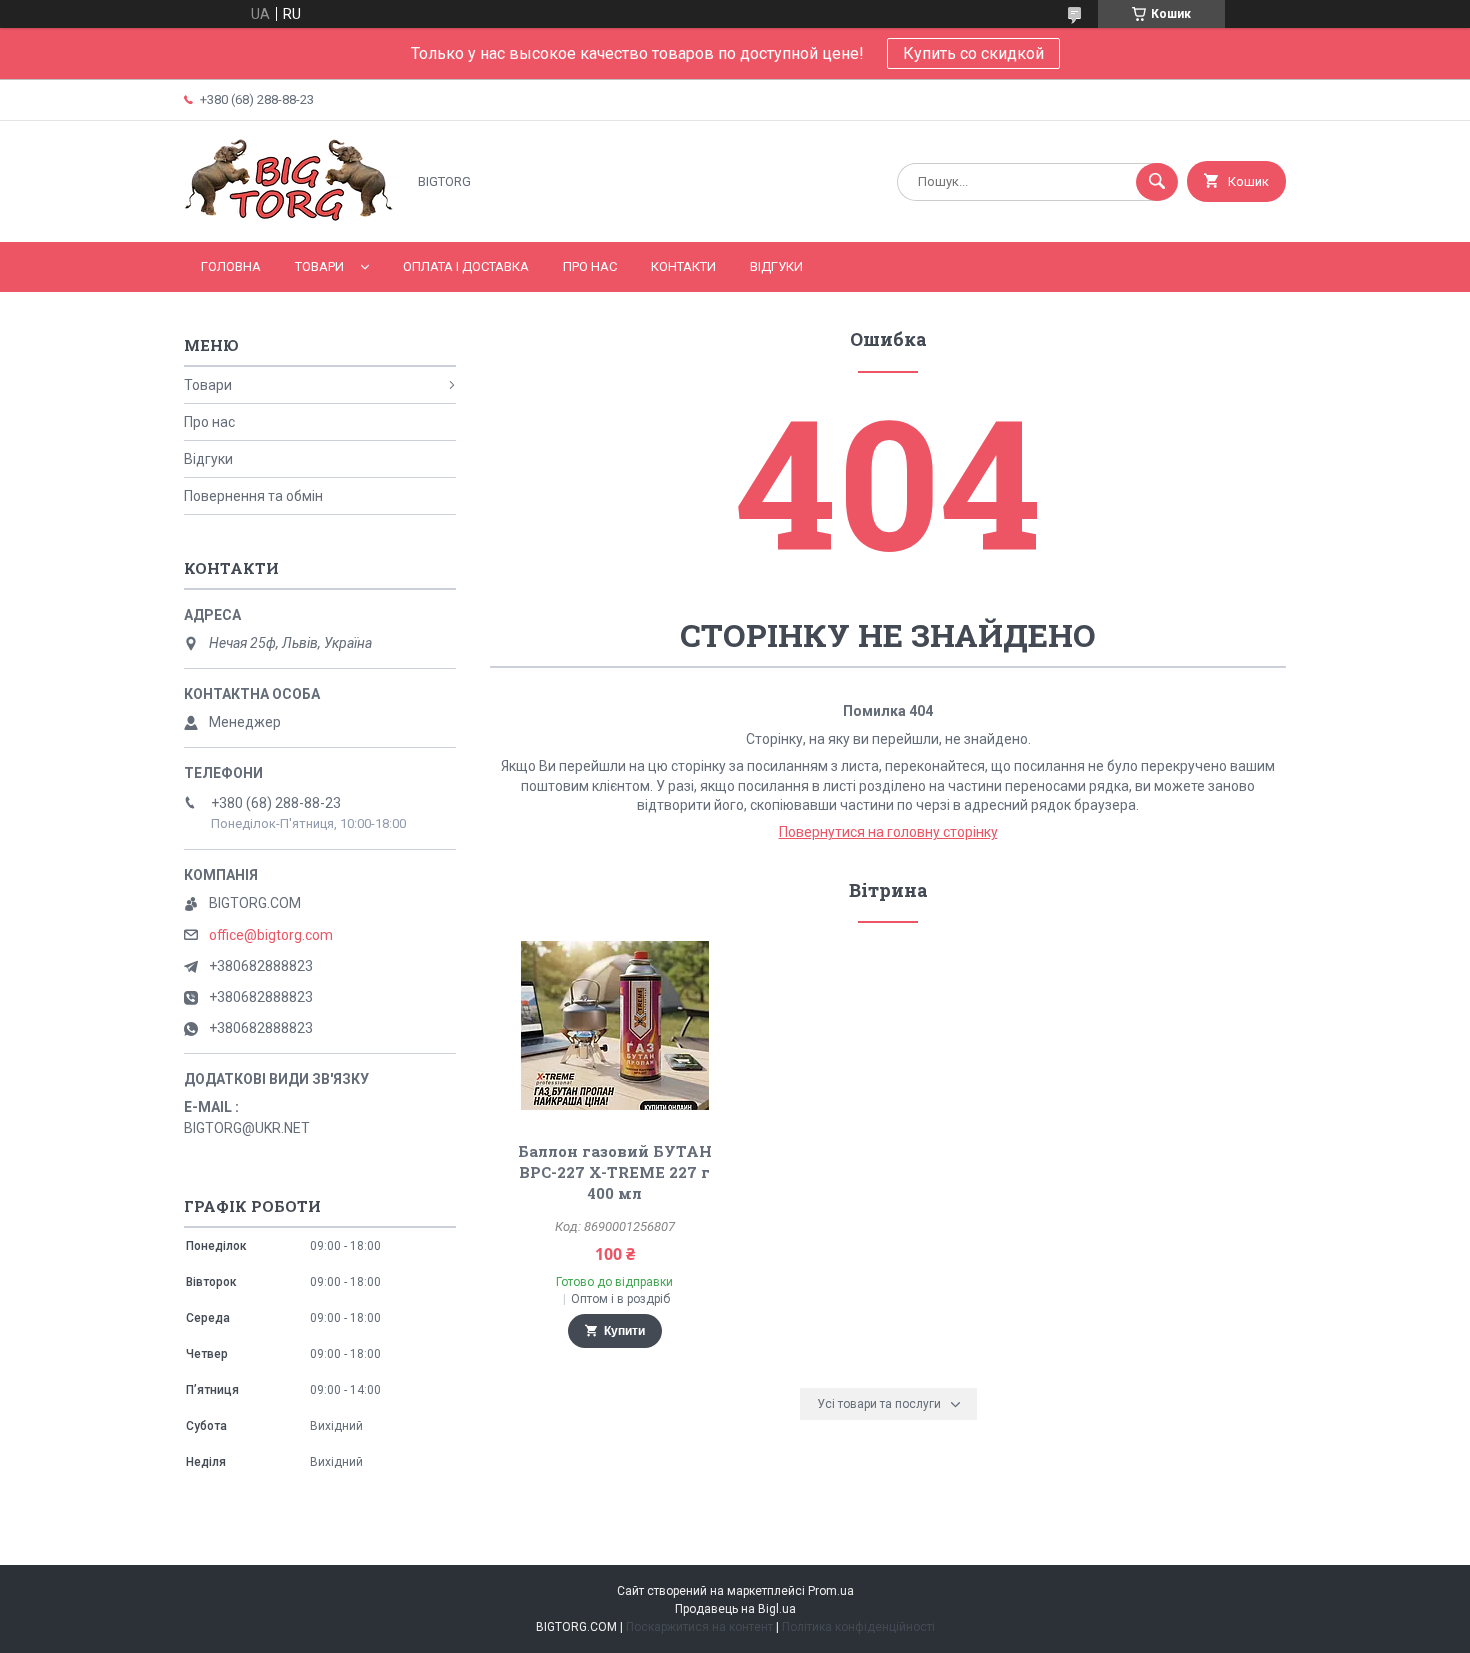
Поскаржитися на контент (699, 1627)
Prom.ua (831, 1591)
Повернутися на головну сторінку (888, 832)
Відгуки (776, 266)
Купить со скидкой (973, 53)
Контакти (683, 266)
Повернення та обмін (253, 496)
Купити (624, 1331)
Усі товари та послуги (879, 1404)
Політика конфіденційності (858, 1627)
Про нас (590, 266)
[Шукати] (1157, 182)
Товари (319, 266)
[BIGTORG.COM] (289, 217)
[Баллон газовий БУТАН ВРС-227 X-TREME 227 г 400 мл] (614, 1025)
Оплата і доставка (466, 266)
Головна (231, 266)
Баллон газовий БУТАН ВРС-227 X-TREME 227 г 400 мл (615, 1172)
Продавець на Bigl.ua (735, 1609)
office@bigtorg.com (271, 935)
